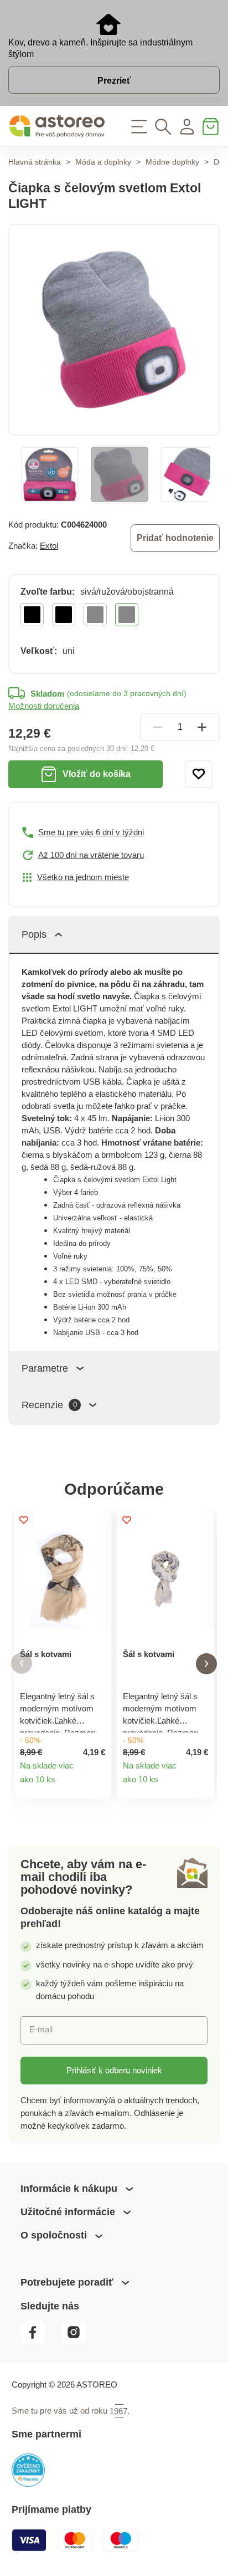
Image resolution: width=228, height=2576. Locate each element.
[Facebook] (40, 2341)
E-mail (41, 2029)
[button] (22, 1663)
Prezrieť (114, 80)
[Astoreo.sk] (57, 126)
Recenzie (49, 1405)
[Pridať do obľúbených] (199, 774)
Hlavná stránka (35, 162)
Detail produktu (97, 1785)
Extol (49, 546)
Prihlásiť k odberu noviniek (114, 2070)
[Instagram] (79, 2341)
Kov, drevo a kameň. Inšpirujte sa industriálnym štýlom (100, 48)
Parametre (45, 1368)
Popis (34, 934)
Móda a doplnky (103, 162)
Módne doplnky (172, 162)
